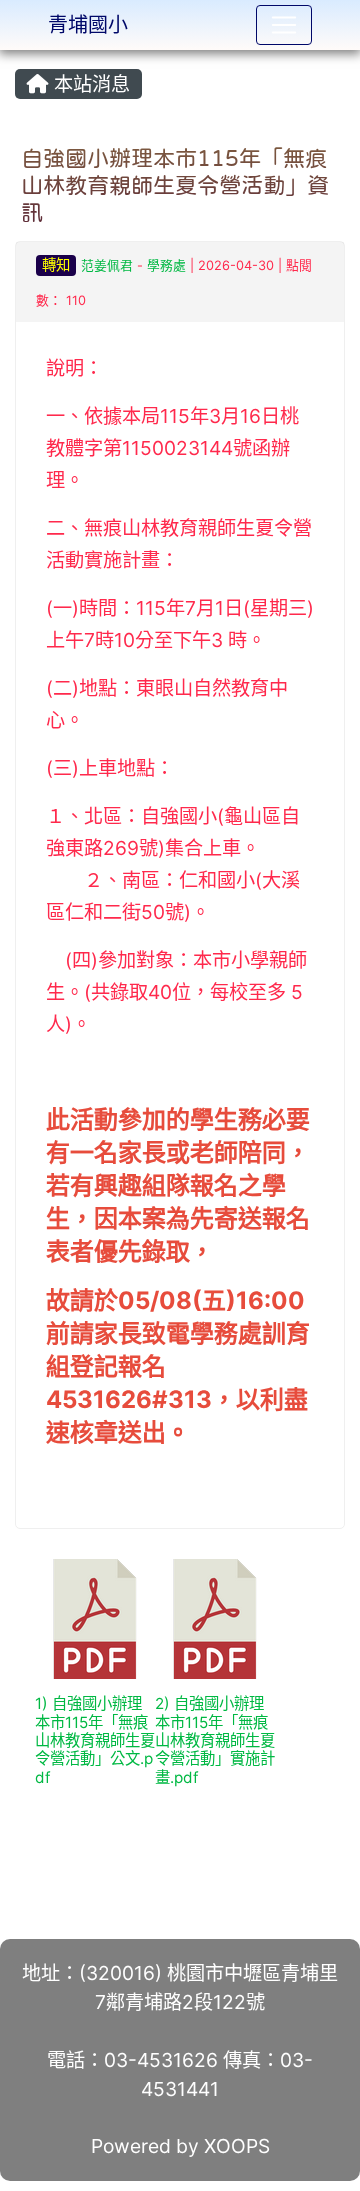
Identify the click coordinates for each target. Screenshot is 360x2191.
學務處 (166, 265)
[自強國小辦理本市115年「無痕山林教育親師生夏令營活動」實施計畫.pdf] (215, 1619)
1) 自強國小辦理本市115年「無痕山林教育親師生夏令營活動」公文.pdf (95, 1740)
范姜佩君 (107, 265)
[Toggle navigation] (284, 25)
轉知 (56, 264)
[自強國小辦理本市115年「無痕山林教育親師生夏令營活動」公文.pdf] (95, 1619)
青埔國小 (88, 25)
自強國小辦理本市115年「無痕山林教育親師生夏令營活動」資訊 (175, 185)
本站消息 (89, 84)
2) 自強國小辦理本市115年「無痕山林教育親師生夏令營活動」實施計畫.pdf (215, 1740)
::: (19, 57)
